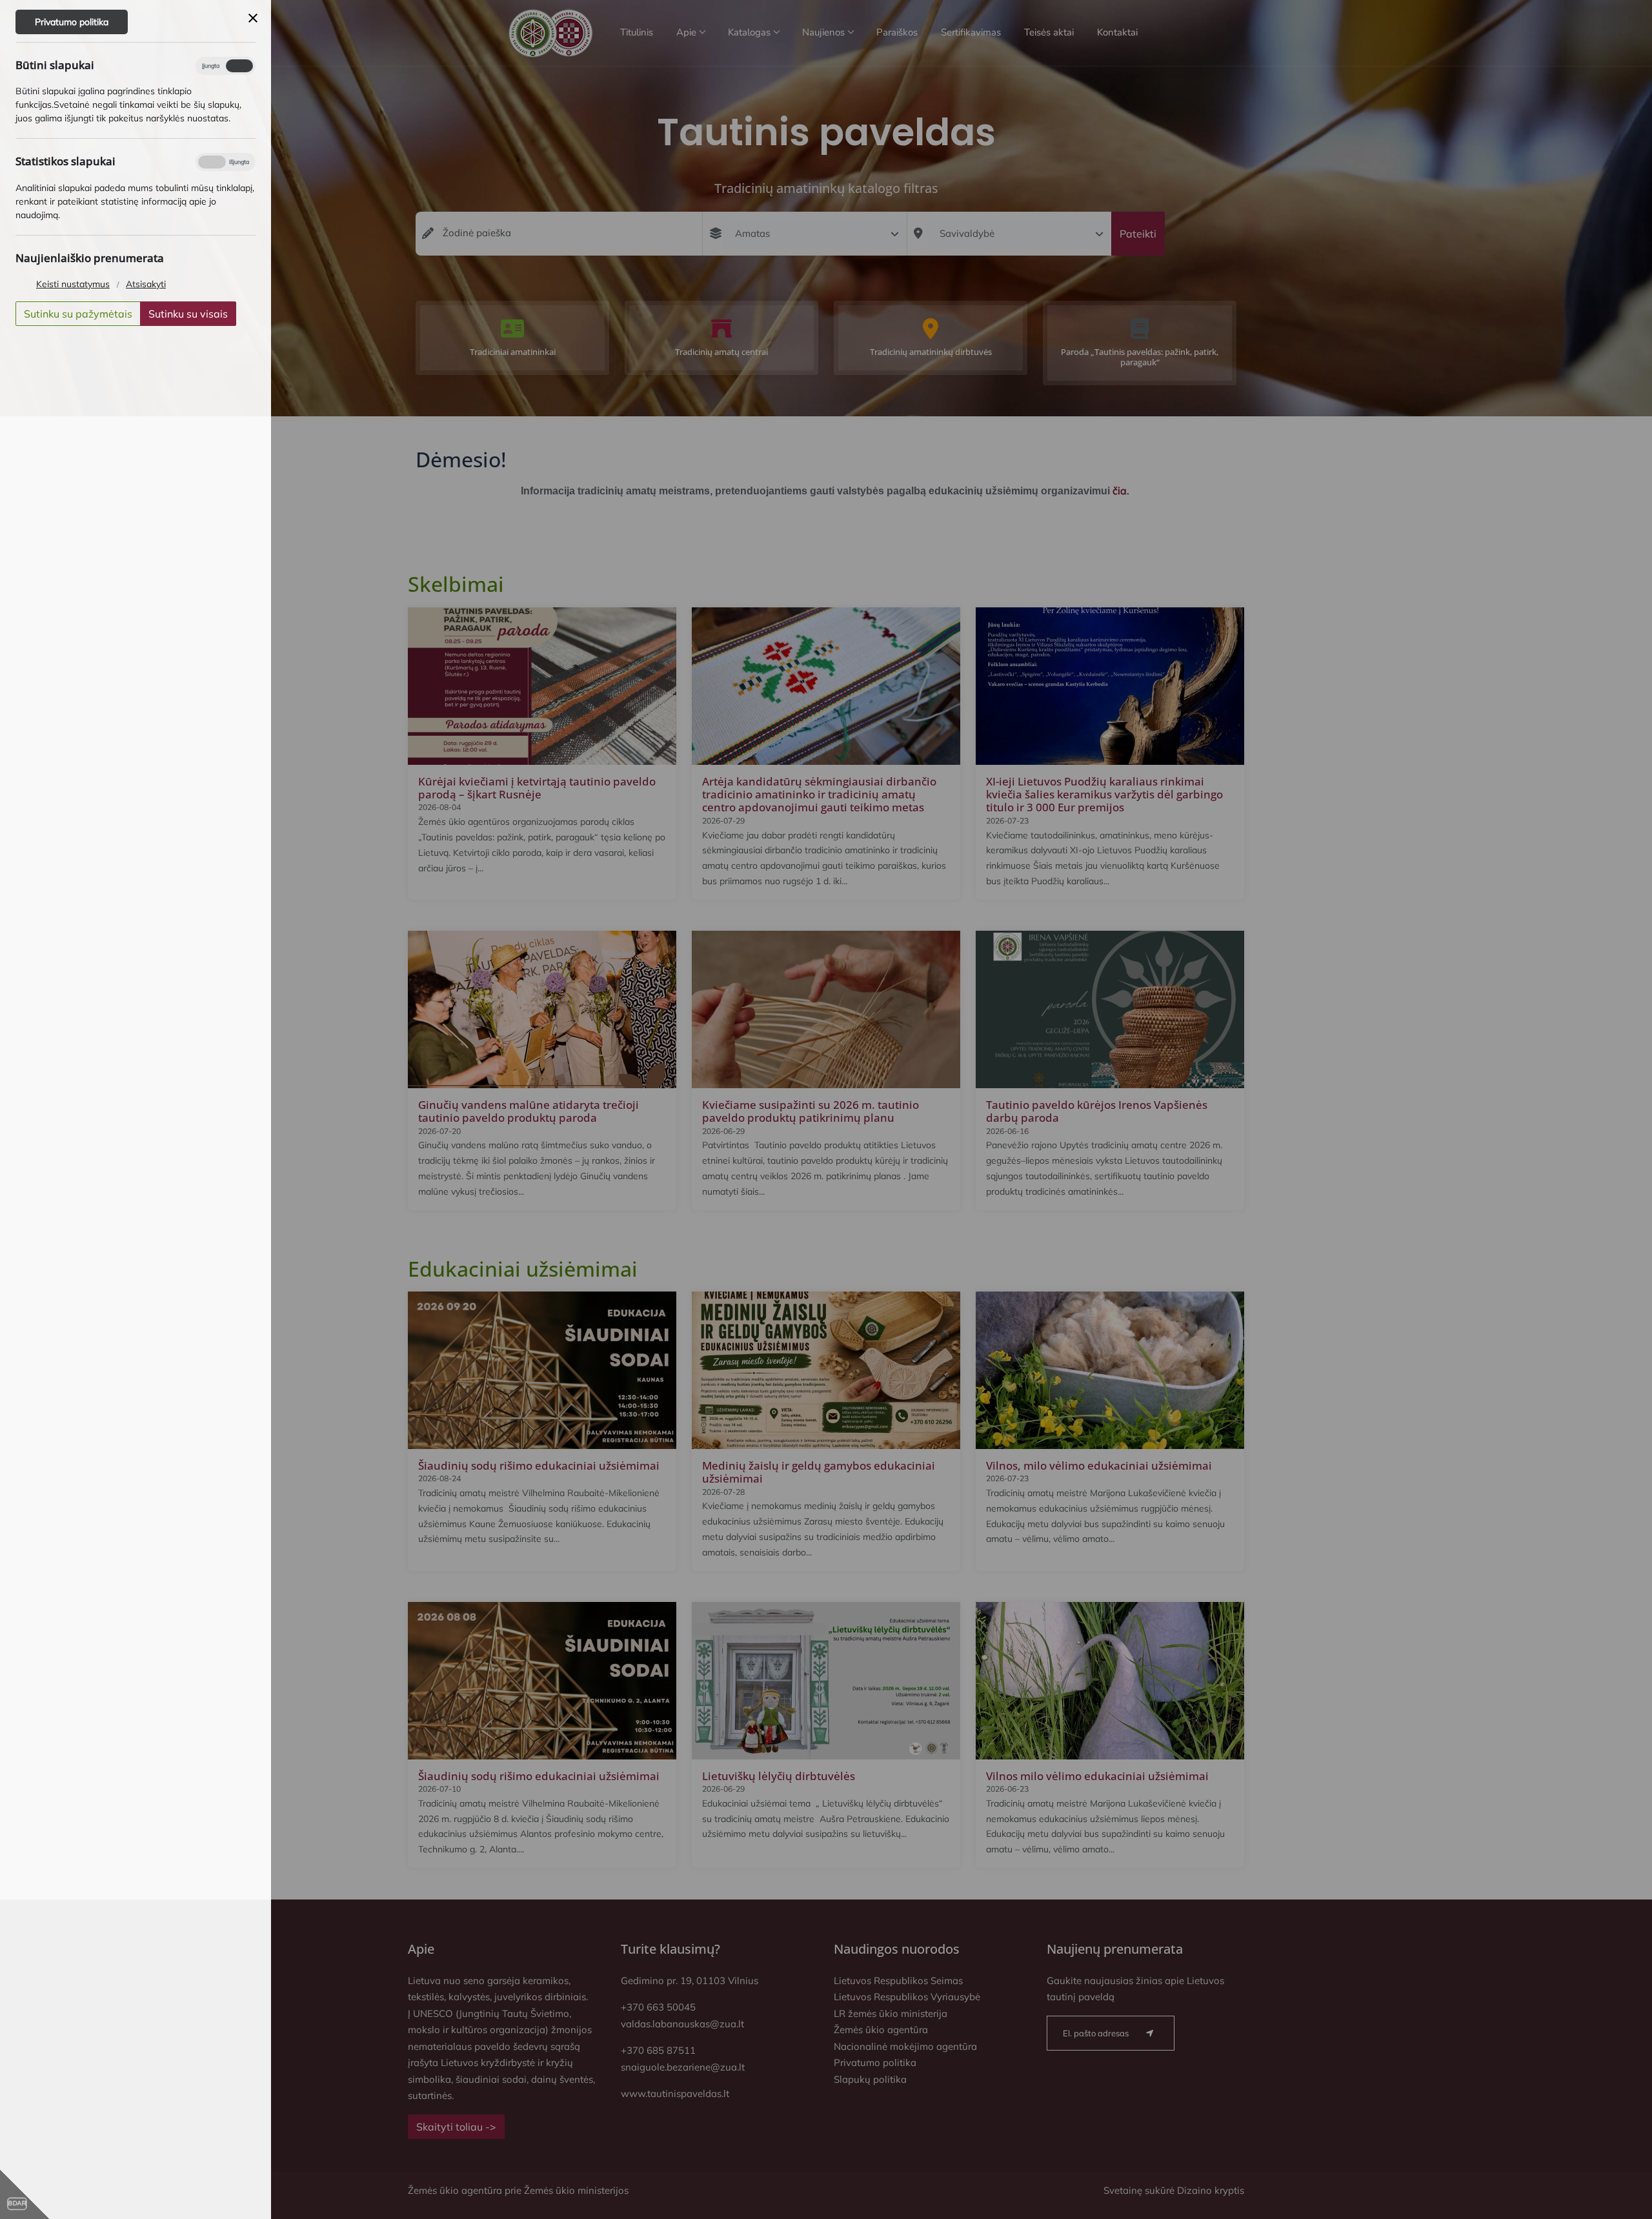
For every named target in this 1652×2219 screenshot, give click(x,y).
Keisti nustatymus (73, 284)
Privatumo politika (72, 22)
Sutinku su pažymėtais (78, 314)
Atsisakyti (146, 284)
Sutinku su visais (188, 314)
